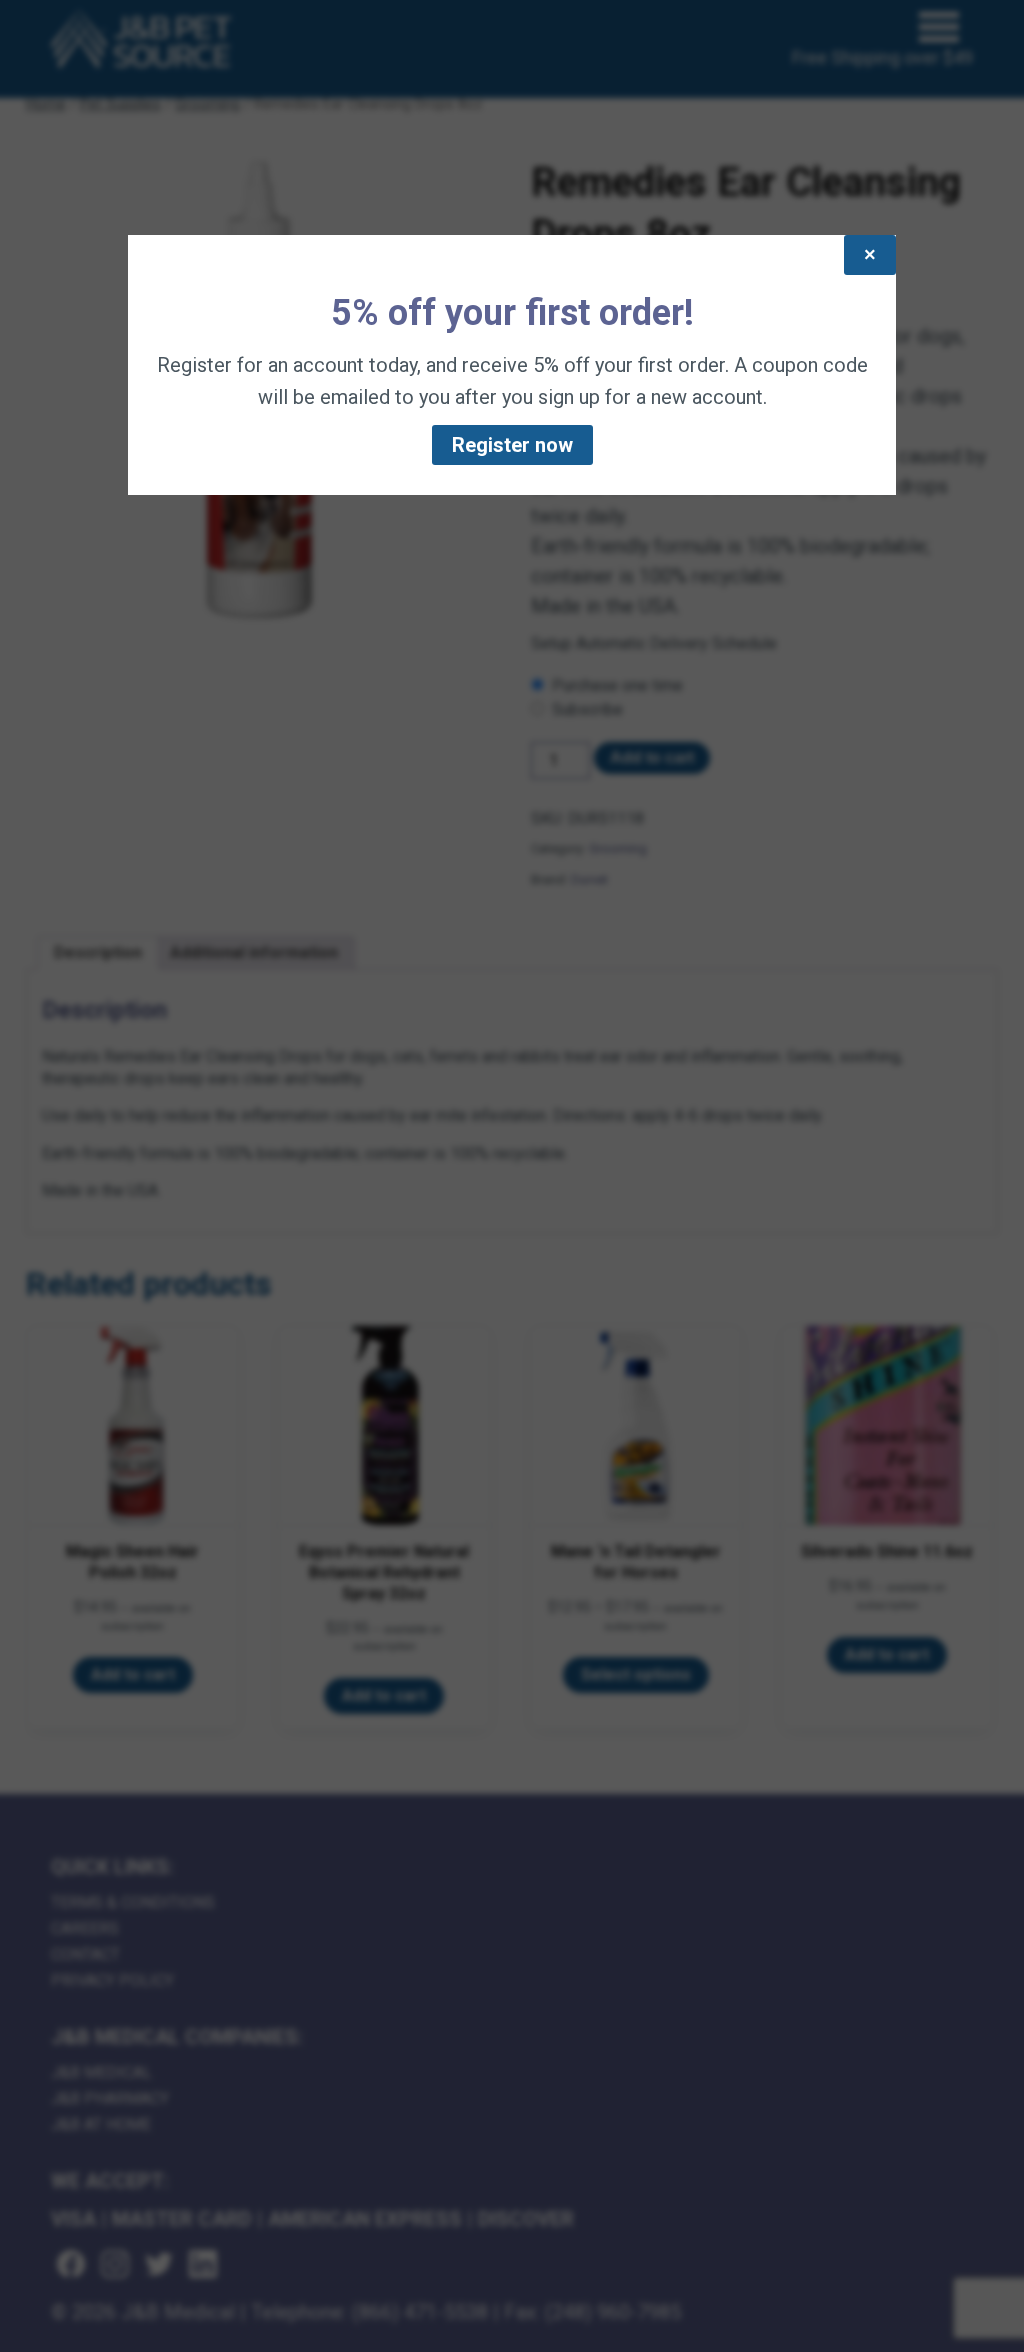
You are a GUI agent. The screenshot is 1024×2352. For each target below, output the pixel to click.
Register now (512, 445)
